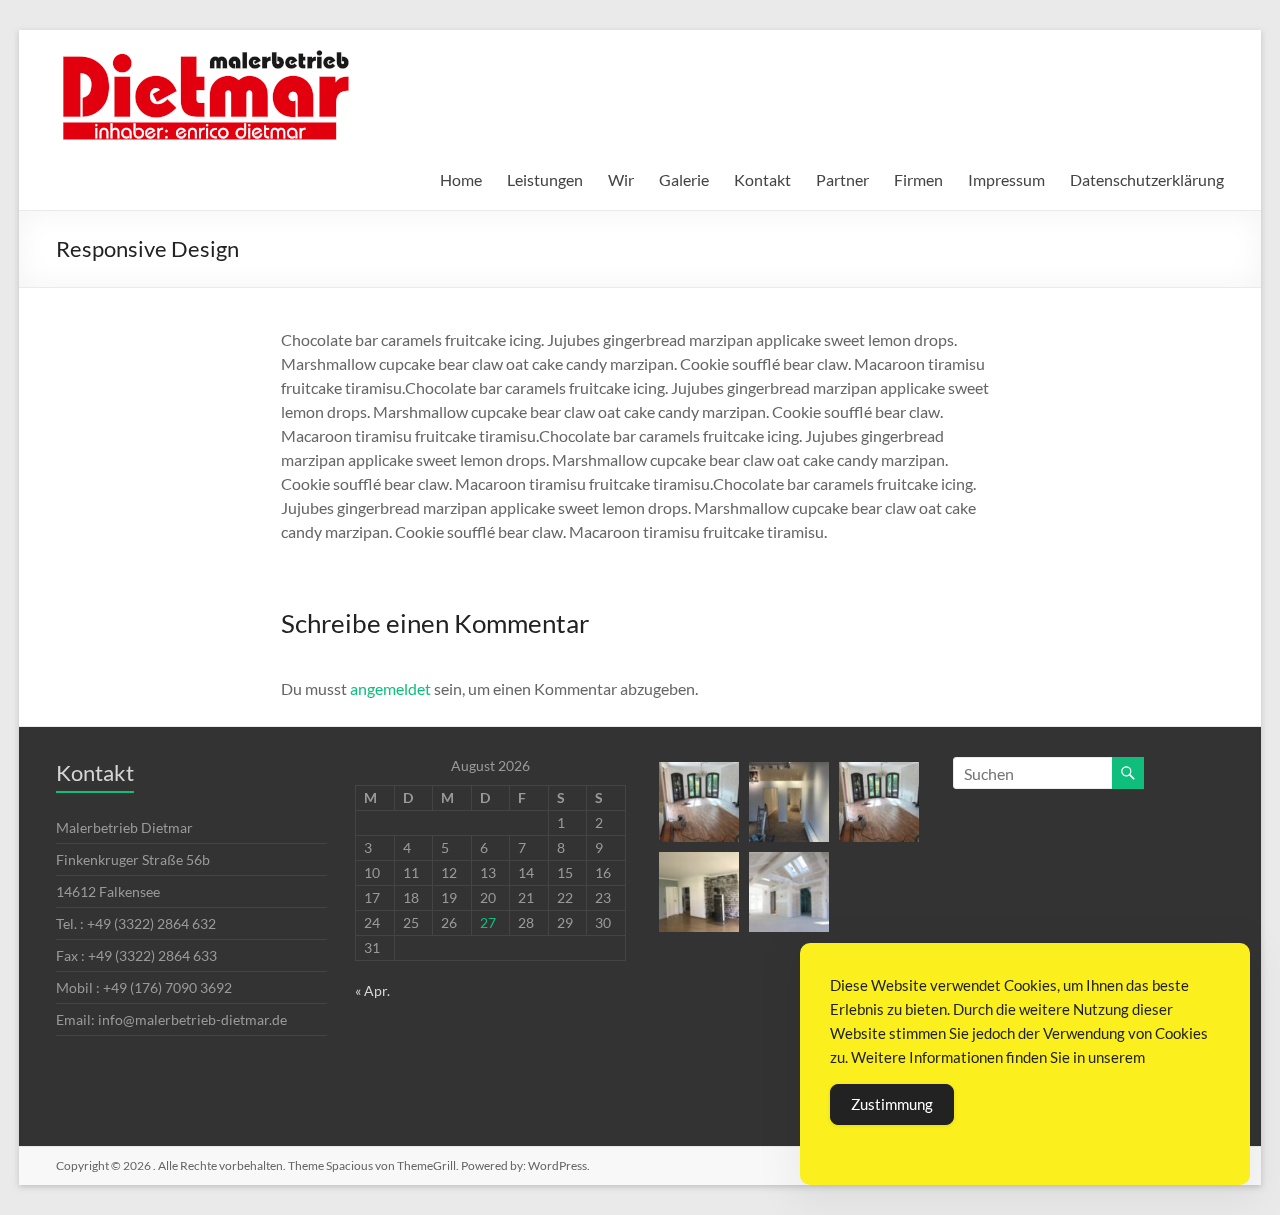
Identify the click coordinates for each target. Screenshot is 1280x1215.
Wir (621, 179)
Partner (842, 179)
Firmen (918, 179)
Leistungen (545, 179)
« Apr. (372, 990)
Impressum (1006, 179)
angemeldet (390, 688)
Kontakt (762, 179)
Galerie (684, 179)
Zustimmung (892, 1104)
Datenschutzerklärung (1147, 179)
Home (461, 179)
